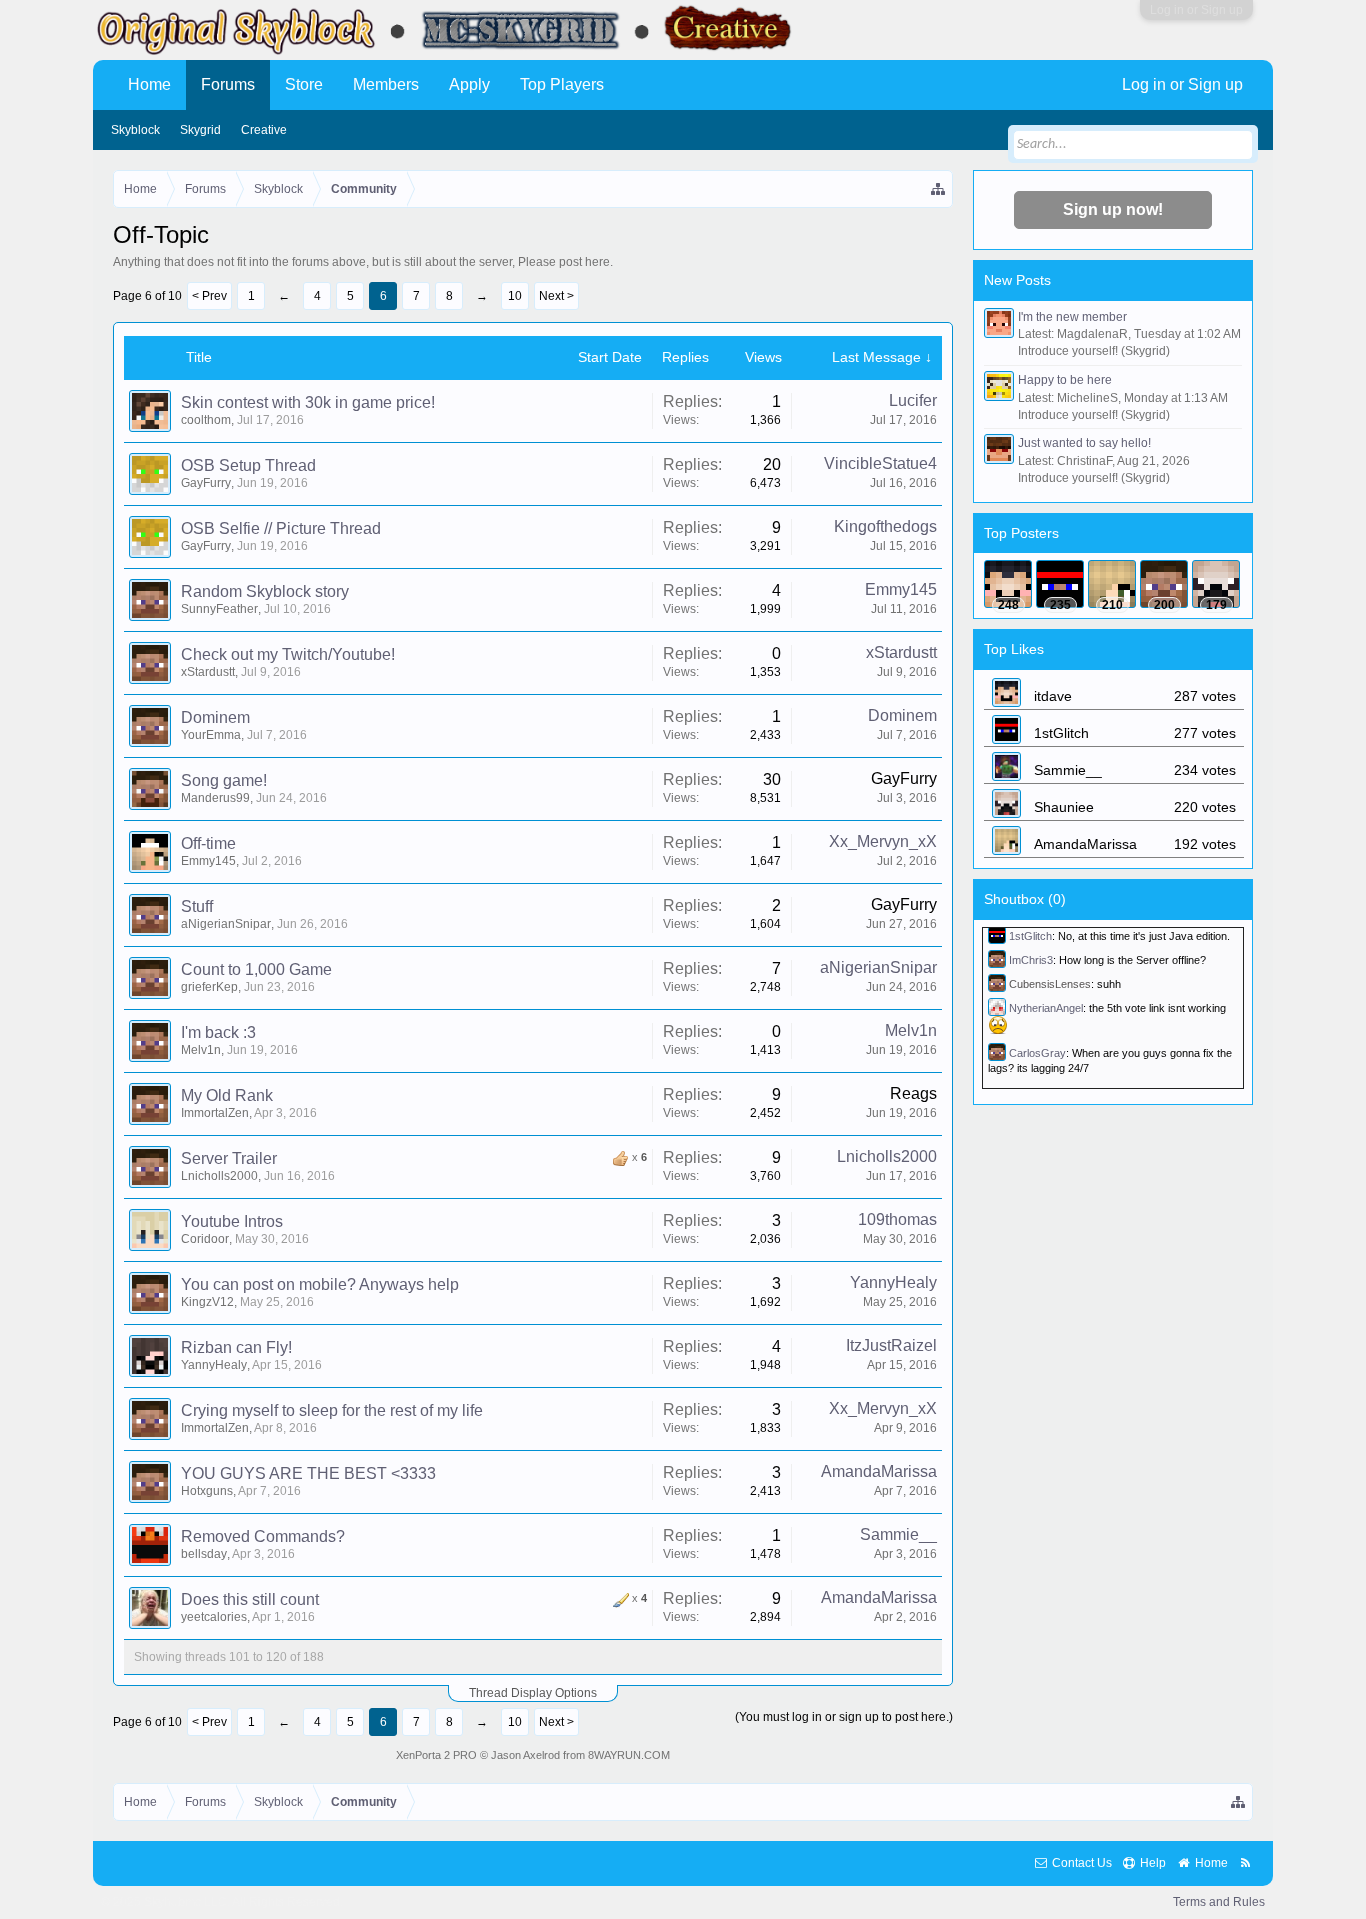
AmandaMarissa (879, 1471)
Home (149, 84)
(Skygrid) (1145, 351)
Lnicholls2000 (219, 1176)
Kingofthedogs (885, 526)
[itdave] (1008, 584)
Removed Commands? (263, 1536)
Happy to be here (1065, 380)
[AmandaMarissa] (1112, 584)
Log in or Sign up (1196, 10)
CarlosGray (1037, 1052)
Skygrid (200, 130)
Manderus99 (215, 798)
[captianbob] (1164, 584)
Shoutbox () (1025, 899)
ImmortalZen (215, 1113)
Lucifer (913, 400)
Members (386, 84)
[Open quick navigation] (939, 189)
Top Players (562, 84)
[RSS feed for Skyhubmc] (1245, 1863)
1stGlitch (1030, 936)
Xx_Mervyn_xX (883, 841)
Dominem (215, 717)
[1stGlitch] (1060, 584)
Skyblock (135, 130)
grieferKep (209, 987)
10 (515, 296)
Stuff (197, 906)
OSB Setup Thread (248, 465)
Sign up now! (1113, 209)
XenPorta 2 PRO (436, 1755)
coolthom (206, 420)
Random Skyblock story (265, 591)
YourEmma (211, 735)
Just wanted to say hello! (1084, 443)
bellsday (204, 1554)
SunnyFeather (219, 609)
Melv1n (201, 1050)
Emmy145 (901, 589)
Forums (228, 84)
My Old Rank (227, 1095)
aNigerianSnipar (226, 924)
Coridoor (205, 1239)
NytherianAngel (1046, 1008)
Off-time (208, 843)
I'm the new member (1072, 317)
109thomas (897, 1219)
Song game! (224, 780)
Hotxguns (207, 1491)
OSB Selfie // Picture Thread (281, 528)
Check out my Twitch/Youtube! (288, 654)
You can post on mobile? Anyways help (320, 1284)
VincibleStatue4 (880, 463)
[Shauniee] (1216, 584)
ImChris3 (1031, 960)
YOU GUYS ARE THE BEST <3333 (308, 1473)
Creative (264, 130)
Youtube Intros (232, 1221)
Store (304, 84)
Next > (556, 296)
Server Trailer (229, 1158)
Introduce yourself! (1068, 351)
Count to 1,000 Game (256, 969)
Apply (469, 84)
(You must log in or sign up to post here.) (844, 1717)
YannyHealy (893, 1282)
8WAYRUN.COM (629, 1755)
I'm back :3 (218, 1032)
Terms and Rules (1219, 1902)
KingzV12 (207, 1302)
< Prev (209, 296)
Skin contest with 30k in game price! (308, 402)
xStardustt (208, 672)
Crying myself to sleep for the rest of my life (332, 1410)
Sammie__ (898, 1534)
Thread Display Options (533, 1693)
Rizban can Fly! (236, 1347)
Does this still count (250, 1599)
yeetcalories (214, 1617)
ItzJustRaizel (891, 1345)
